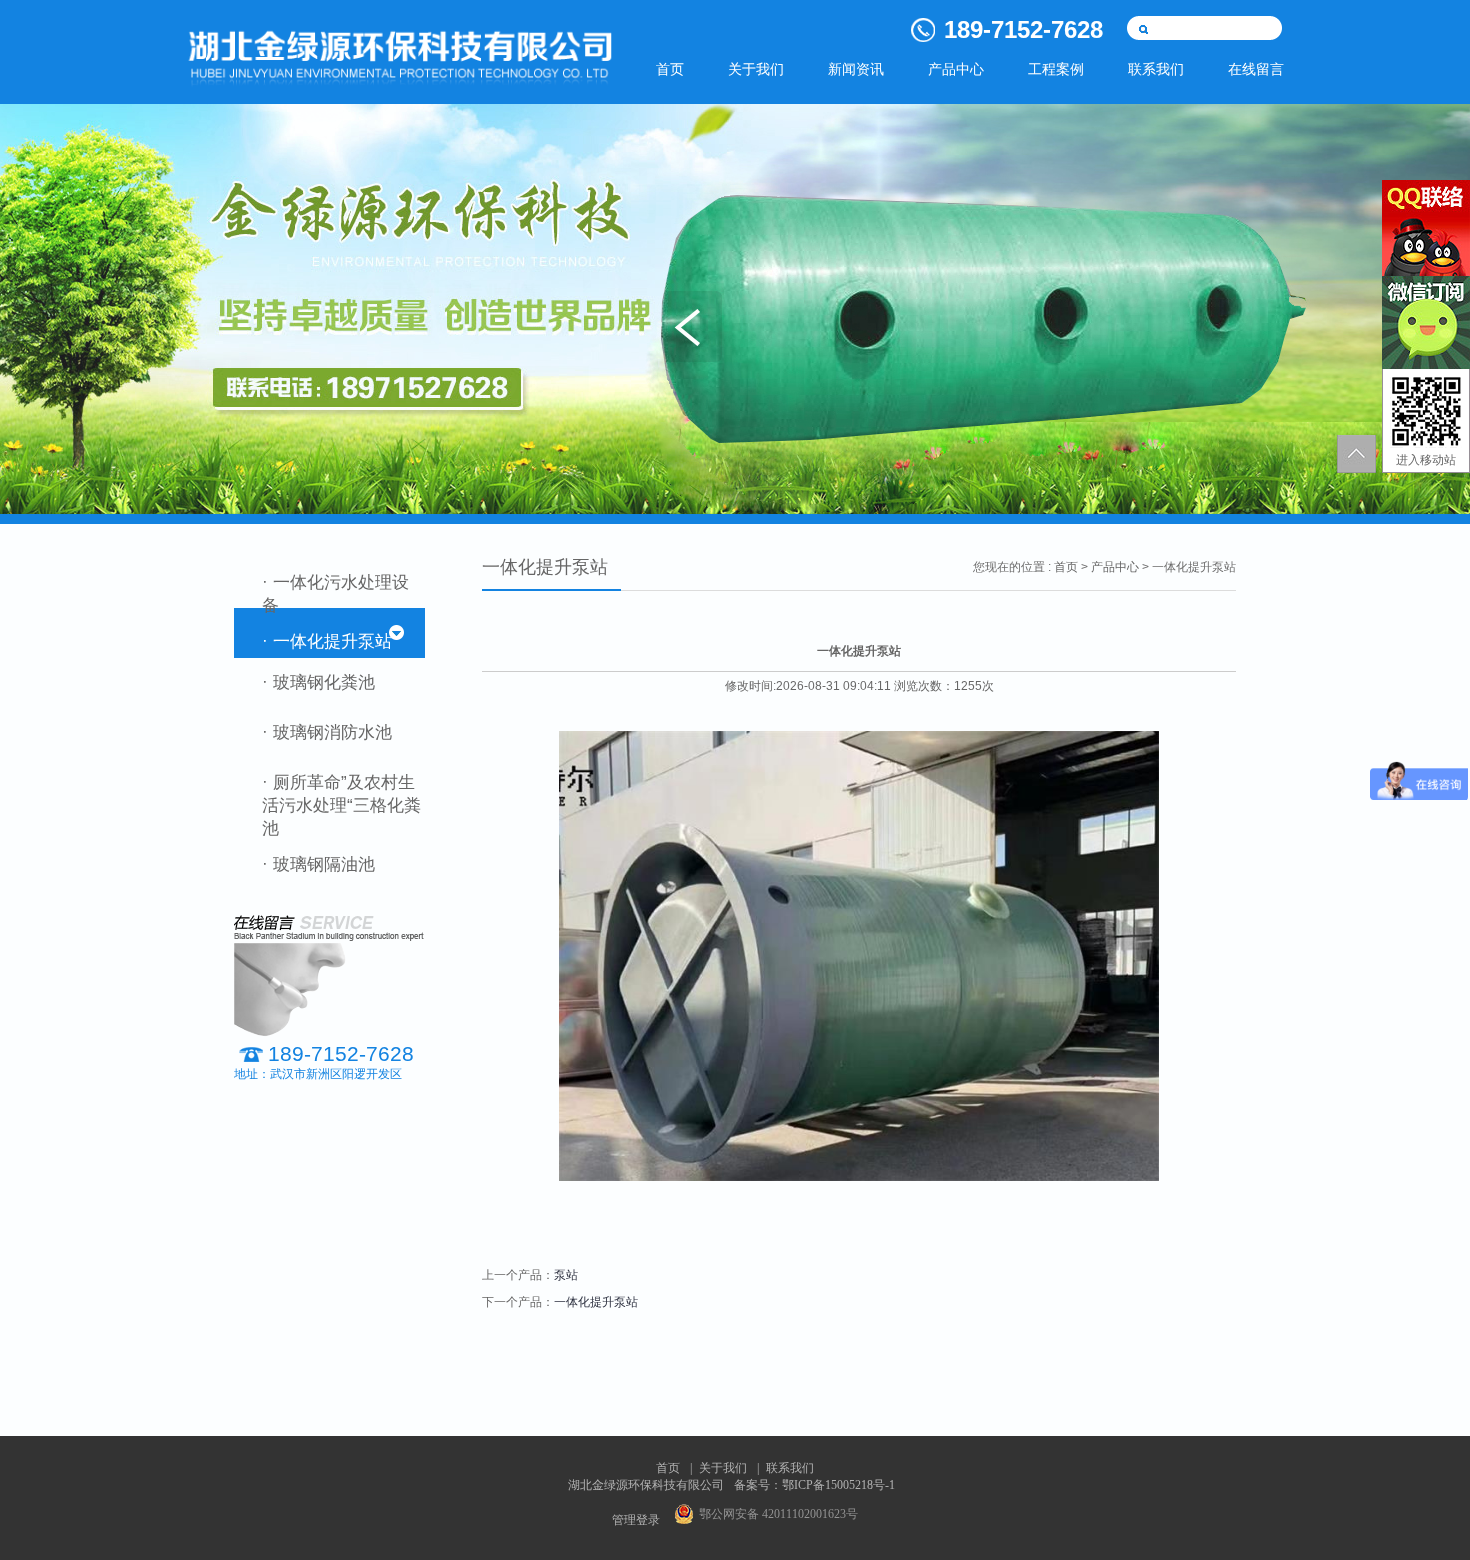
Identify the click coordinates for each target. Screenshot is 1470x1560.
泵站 (566, 1275)
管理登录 (636, 1520)
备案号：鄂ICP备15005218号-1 (814, 1485)
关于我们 (756, 69)
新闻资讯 (856, 69)
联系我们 (1156, 69)
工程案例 (1056, 69)
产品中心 (956, 69)
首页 (670, 69)
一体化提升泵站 (596, 1302)
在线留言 (1256, 69)
